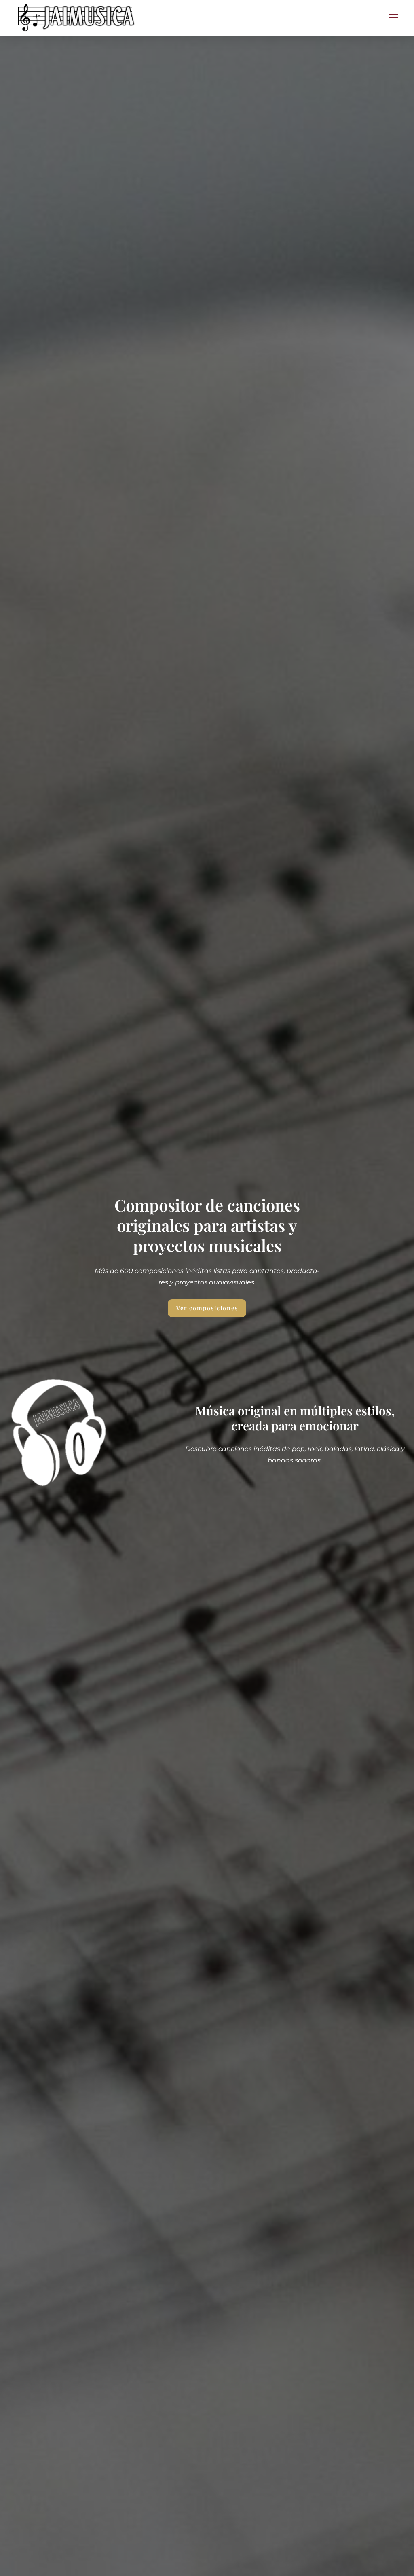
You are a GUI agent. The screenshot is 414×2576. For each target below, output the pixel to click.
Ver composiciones (207, 1308)
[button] (393, 18)
